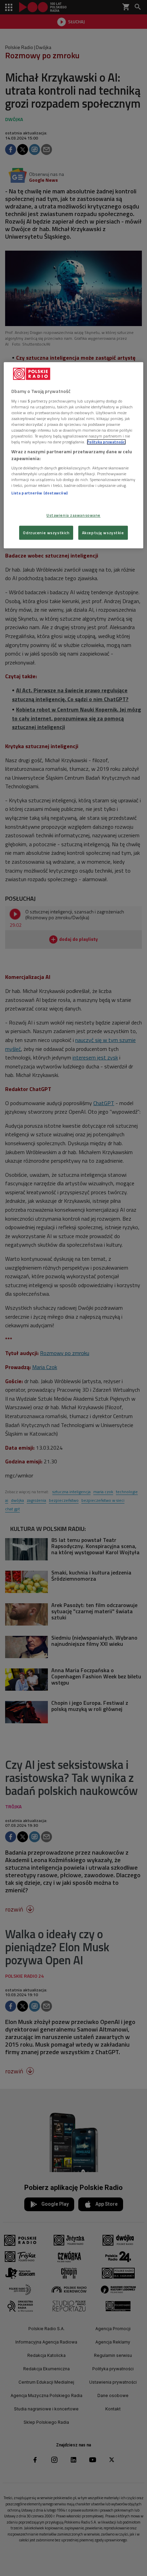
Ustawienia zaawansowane (73, 515)
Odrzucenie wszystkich (46, 533)
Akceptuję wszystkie (103, 533)
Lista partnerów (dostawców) (39, 493)
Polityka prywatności (106, 442)
